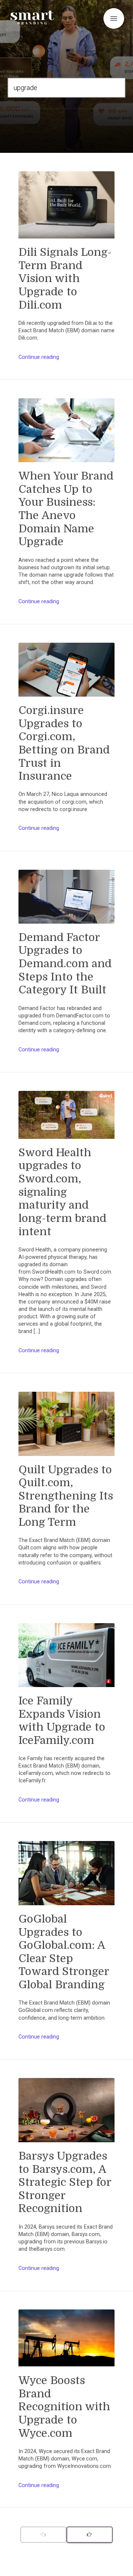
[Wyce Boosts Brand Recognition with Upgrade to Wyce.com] (66, 2342)
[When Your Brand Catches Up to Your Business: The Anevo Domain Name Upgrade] (66, 434)
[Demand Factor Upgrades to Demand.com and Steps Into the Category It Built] (66, 900)
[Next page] (90, 2535)
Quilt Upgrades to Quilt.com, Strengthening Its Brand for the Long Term (66, 1496)
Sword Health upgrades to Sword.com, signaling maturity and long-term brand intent (62, 1192)
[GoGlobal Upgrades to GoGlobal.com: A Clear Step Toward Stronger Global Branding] (66, 1877)
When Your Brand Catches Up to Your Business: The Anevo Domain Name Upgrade (66, 509)
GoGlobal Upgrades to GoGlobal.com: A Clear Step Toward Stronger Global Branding (64, 1952)
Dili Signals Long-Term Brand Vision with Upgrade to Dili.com (65, 279)
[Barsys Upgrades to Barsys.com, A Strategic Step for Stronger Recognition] (66, 2114)
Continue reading (39, 357)
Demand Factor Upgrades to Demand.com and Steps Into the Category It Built (65, 964)
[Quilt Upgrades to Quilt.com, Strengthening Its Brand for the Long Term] (66, 1427)
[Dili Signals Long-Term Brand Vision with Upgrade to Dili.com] (66, 209)
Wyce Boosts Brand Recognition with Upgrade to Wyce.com (64, 2407)
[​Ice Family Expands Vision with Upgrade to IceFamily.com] (66, 1659)
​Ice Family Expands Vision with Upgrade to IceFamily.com (62, 1720)
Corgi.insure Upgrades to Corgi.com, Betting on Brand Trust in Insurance (64, 743)
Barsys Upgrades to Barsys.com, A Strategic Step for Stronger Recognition (65, 2182)
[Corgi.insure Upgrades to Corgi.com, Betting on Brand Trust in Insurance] (66, 673)
